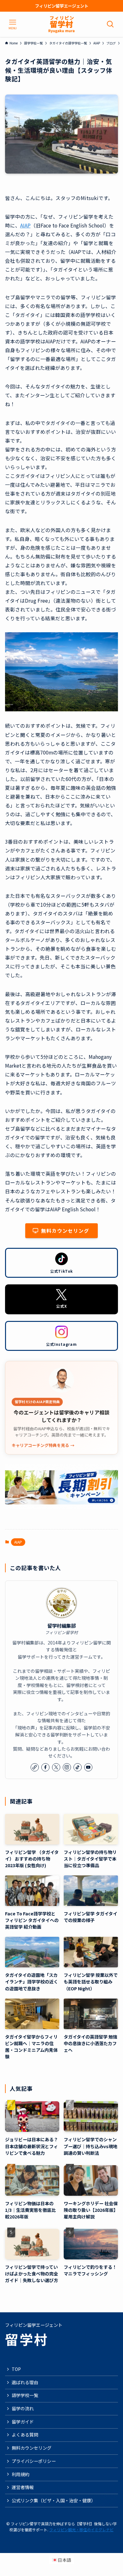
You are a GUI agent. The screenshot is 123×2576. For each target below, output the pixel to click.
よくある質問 (25, 2435)
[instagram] (67, 1767)
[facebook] (45, 1767)
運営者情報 (23, 2487)
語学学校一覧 (25, 2395)
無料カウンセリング (32, 2448)
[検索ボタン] (110, 24)
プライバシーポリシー (34, 2461)
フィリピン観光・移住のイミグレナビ (81, 2530)
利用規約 (20, 2474)
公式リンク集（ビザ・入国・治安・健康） (54, 2500)
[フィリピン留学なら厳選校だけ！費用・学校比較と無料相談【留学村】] (61, 24)
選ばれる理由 (25, 2382)
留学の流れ (23, 2408)
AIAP (25, 225)
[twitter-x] (56, 1767)
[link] (35, 1767)
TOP (16, 2369)
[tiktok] (78, 1767)
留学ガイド (23, 2422)
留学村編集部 (61, 1626)
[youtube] (88, 1767)
